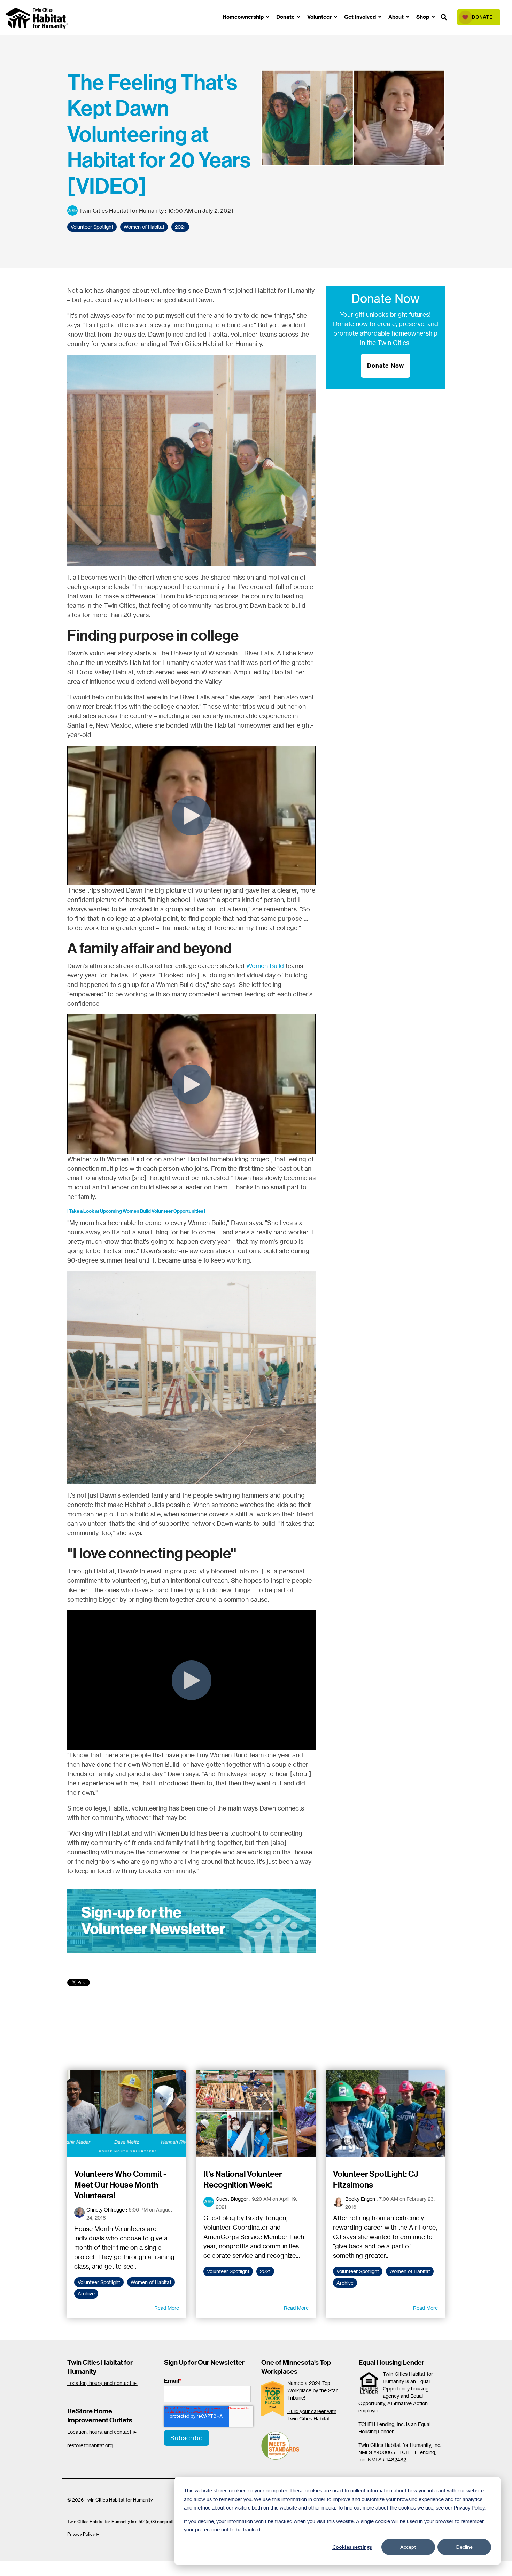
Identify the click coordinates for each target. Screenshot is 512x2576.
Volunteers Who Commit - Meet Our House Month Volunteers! (120, 2185)
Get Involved (361, 17)
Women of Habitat (144, 227)
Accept (408, 2547)
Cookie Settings (29, 2568)
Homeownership (244, 17)
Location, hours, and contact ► (102, 2383)
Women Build (265, 966)
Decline (464, 2547)
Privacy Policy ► (84, 2534)
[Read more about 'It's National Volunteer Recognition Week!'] (256, 2113)
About (397, 17)
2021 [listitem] (265, 2271)
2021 (180, 227)
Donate (286, 17)
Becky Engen (360, 2199)
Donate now (350, 324)
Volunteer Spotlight (92, 227)
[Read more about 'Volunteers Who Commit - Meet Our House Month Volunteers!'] (127, 2113)
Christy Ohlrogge (106, 2210)
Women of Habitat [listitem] (151, 2282)
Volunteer (320, 17)
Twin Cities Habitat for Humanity (121, 211)
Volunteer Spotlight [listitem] (99, 2282)
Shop (423, 17)
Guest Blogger (232, 2199)
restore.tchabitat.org (90, 2445)
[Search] (444, 18)
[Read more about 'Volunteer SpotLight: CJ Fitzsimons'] (386, 2113)
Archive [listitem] (86, 2294)
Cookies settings (352, 2547)
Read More (167, 2308)
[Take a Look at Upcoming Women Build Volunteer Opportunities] (136, 1211)
